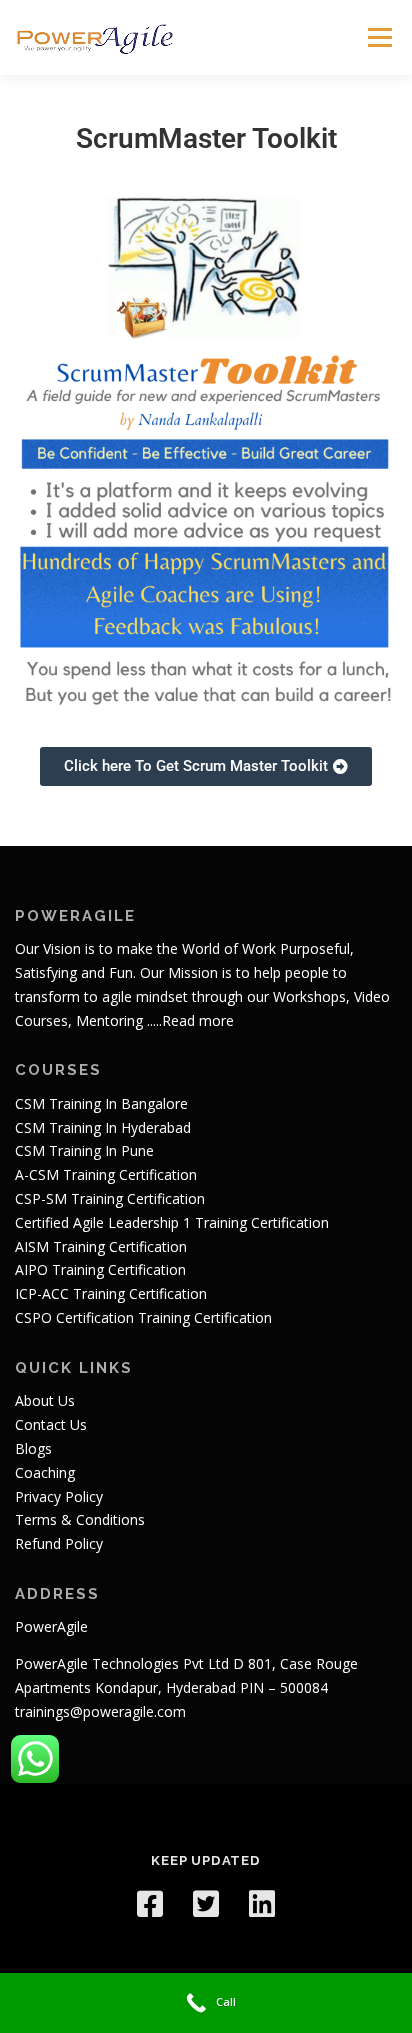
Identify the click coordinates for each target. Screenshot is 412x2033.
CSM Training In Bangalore (101, 1103)
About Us (45, 1400)
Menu (378, 37)
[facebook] (150, 1904)
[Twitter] (206, 1904)
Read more (198, 1020)
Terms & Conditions (80, 1519)
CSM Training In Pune (84, 1150)
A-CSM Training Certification (106, 1174)
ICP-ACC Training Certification (111, 1293)
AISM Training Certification (101, 1246)
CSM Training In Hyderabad (103, 1127)
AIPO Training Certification (100, 1269)
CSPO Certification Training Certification (143, 1317)
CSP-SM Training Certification (110, 1198)
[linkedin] (262, 1904)
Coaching (45, 1472)
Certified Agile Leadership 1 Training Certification (172, 1222)
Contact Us (51, 1424)
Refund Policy (59, 1543)
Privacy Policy (59, 1496)
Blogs (33, 1448)
